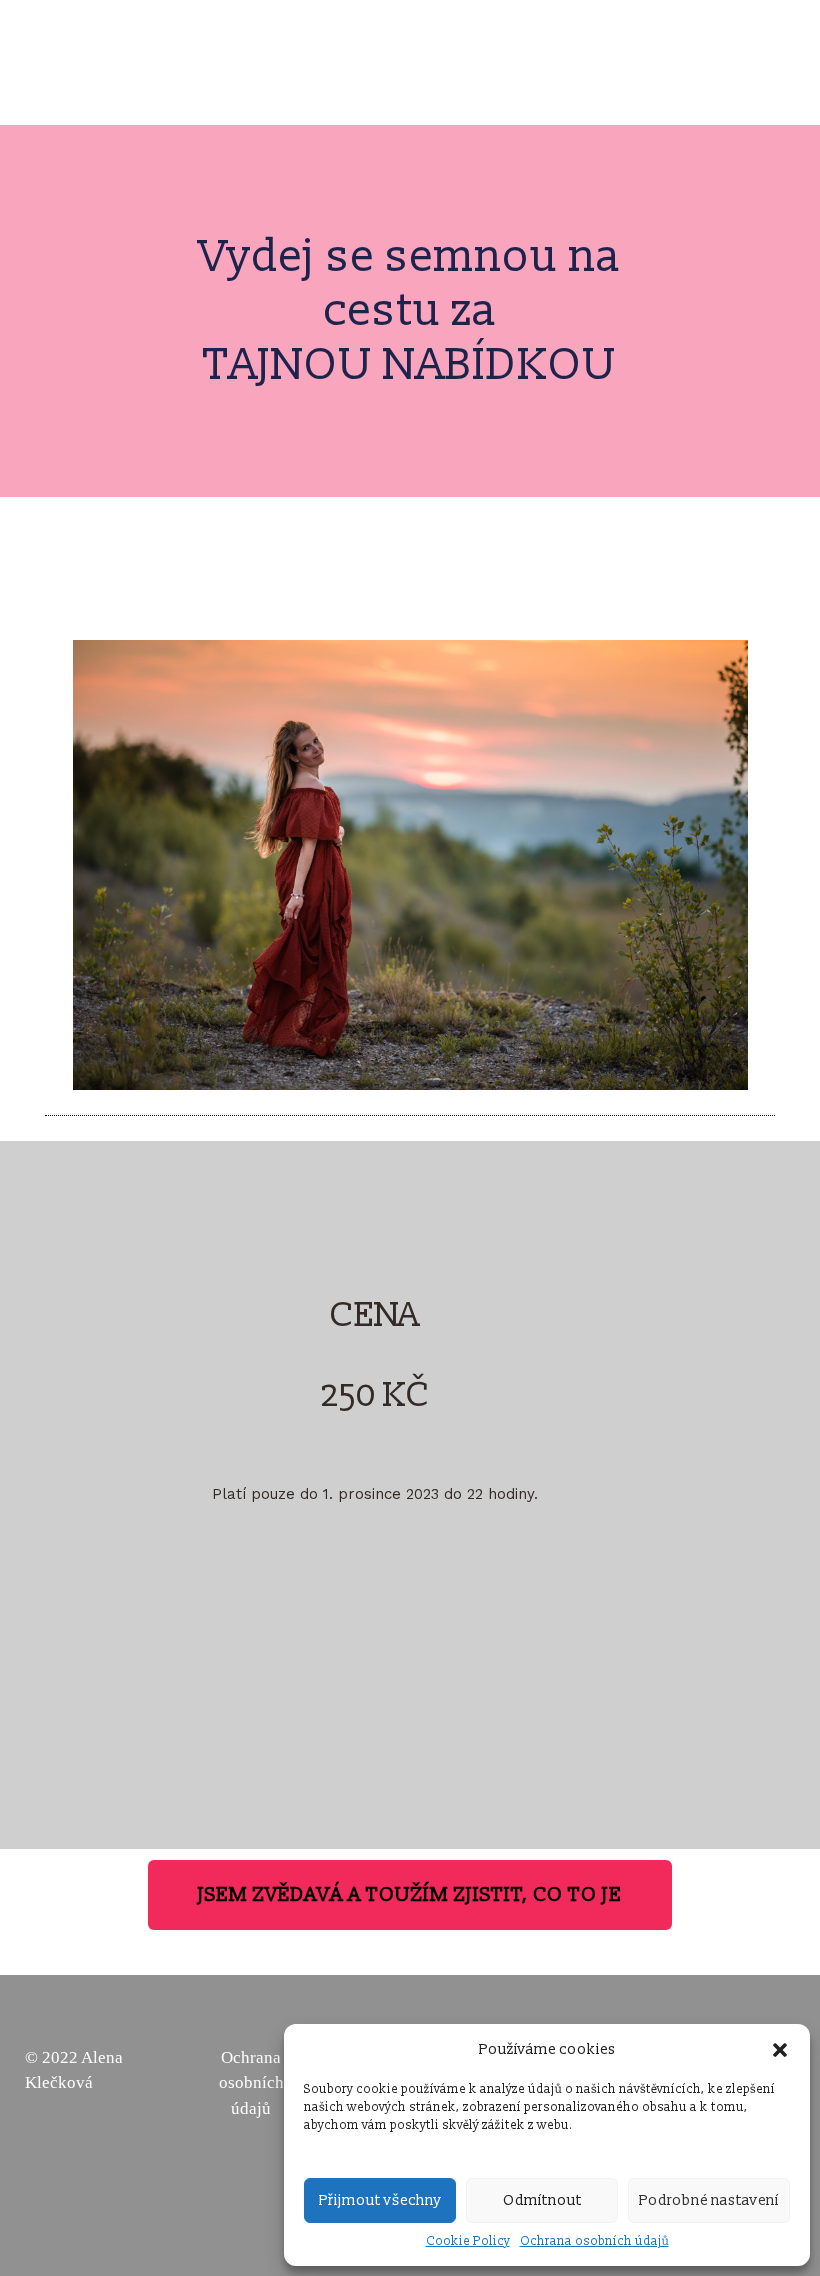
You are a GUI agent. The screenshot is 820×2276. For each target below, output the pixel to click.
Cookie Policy (468, 2241)
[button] (780, 2050)
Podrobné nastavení (709, 2200)
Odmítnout (542, 2200)
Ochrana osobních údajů (594, 2241)
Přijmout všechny (380, 2200)
